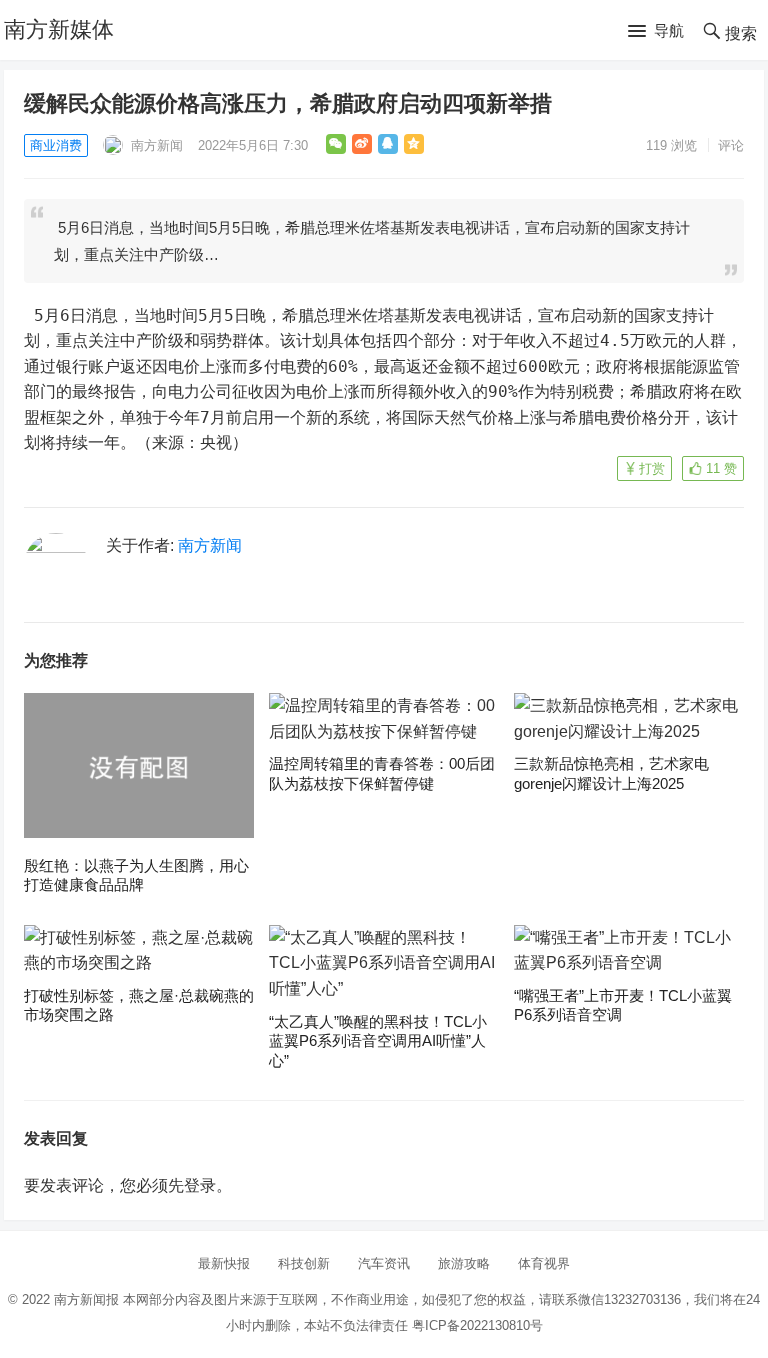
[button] (656, 32)
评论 (731, 145)
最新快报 (224, 1263)
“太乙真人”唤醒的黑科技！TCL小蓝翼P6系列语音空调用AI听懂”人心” (378, 1041)
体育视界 (544, 1263)
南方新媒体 (59, 29)
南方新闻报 (86, 1299)
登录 (200, 1185)
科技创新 (304, 1263)
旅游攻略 (464, 1263)
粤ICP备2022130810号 (477, 1325)
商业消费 (56, 145)
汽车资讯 (384, 1263)
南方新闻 (155, 145)
